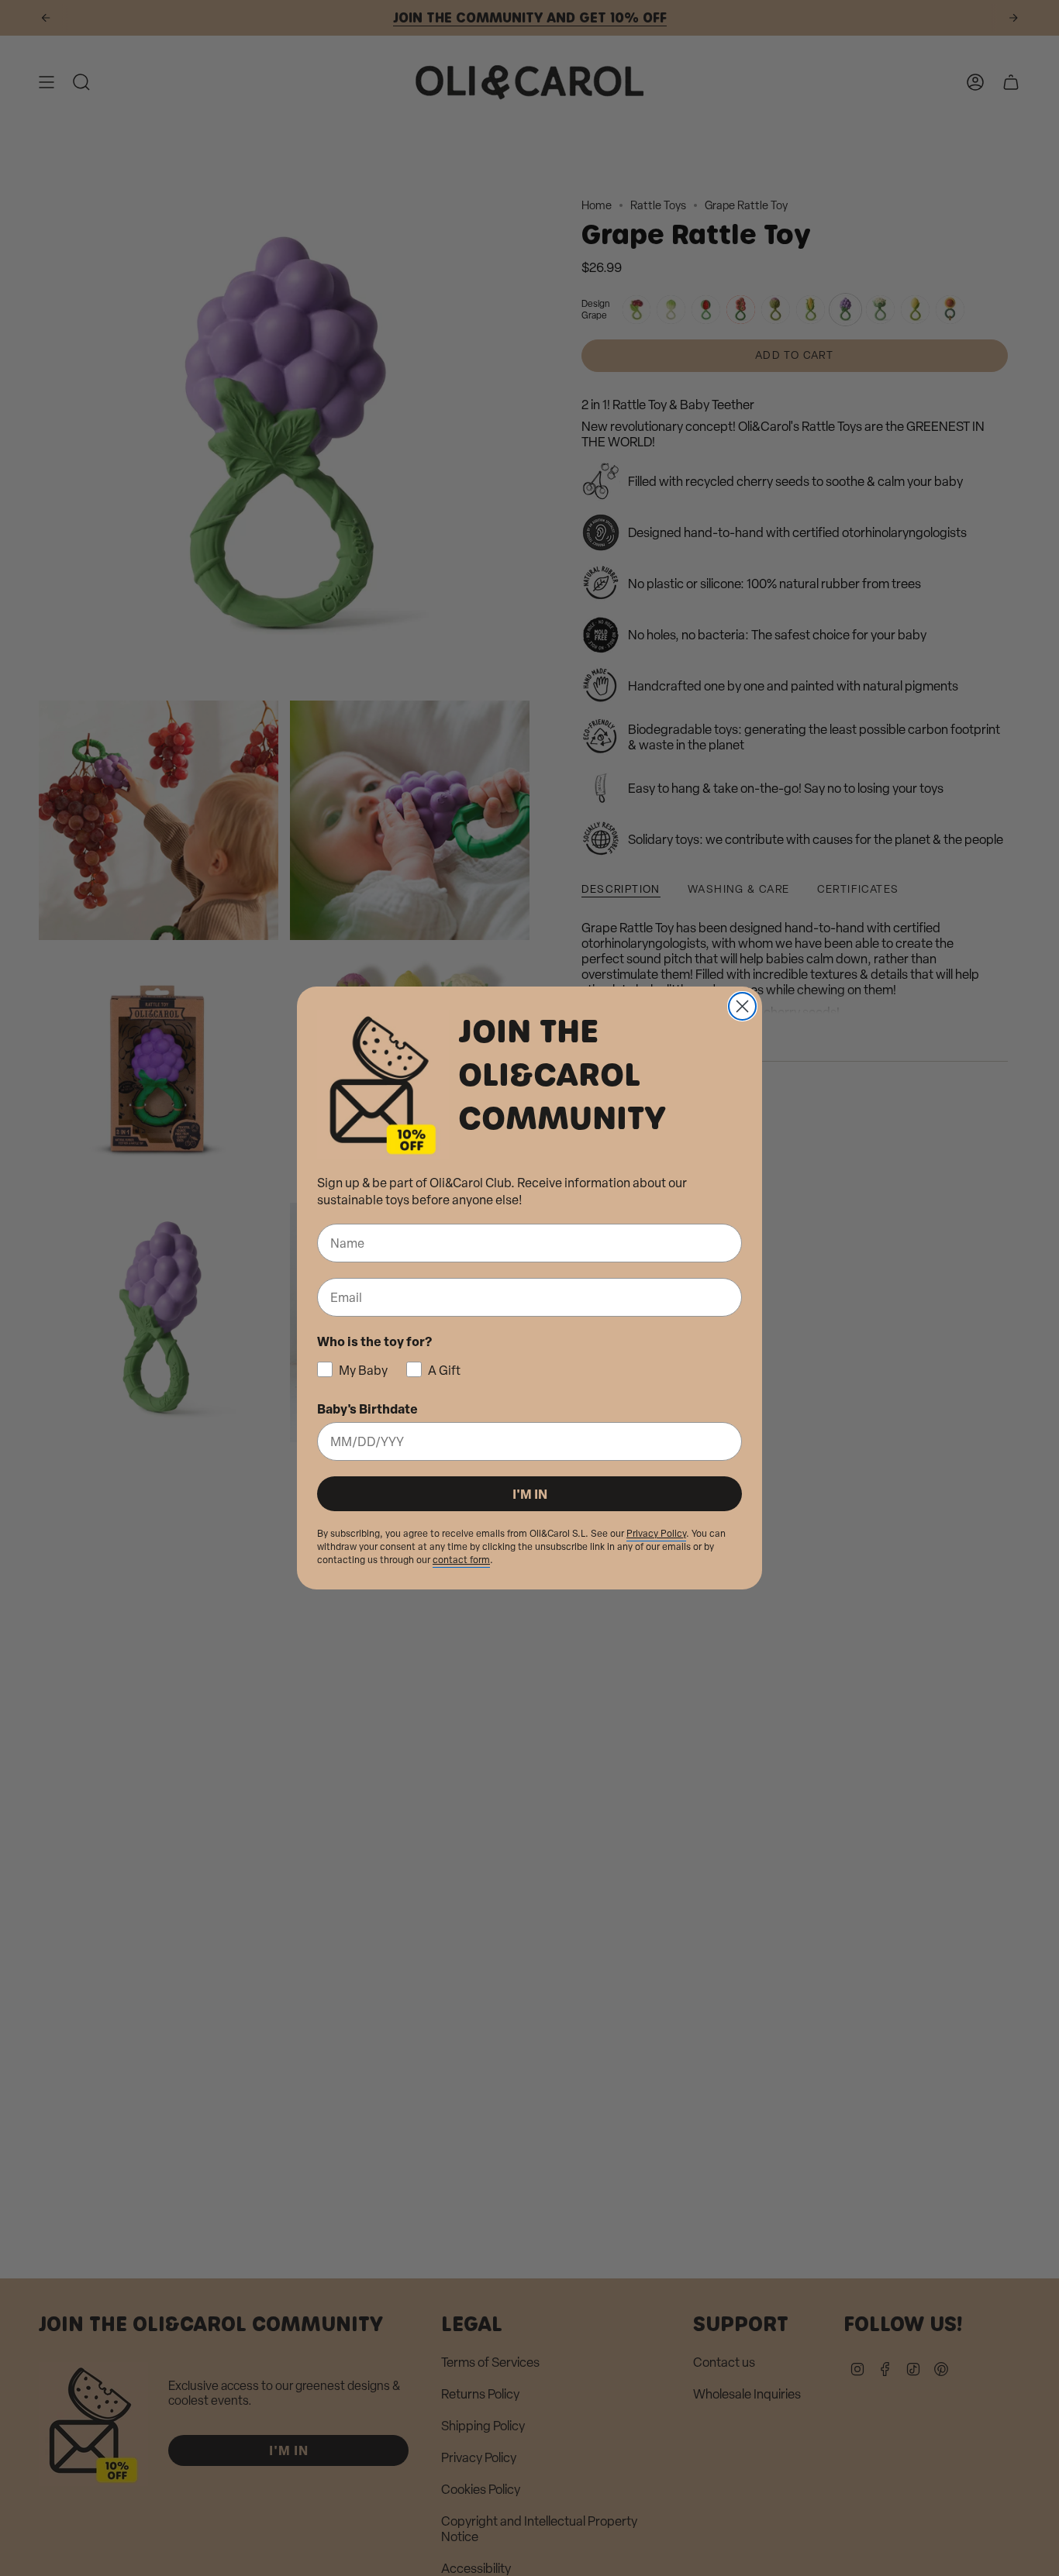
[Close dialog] (742, 1006)
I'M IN (530, 1494)
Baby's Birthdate (367, 1409)
